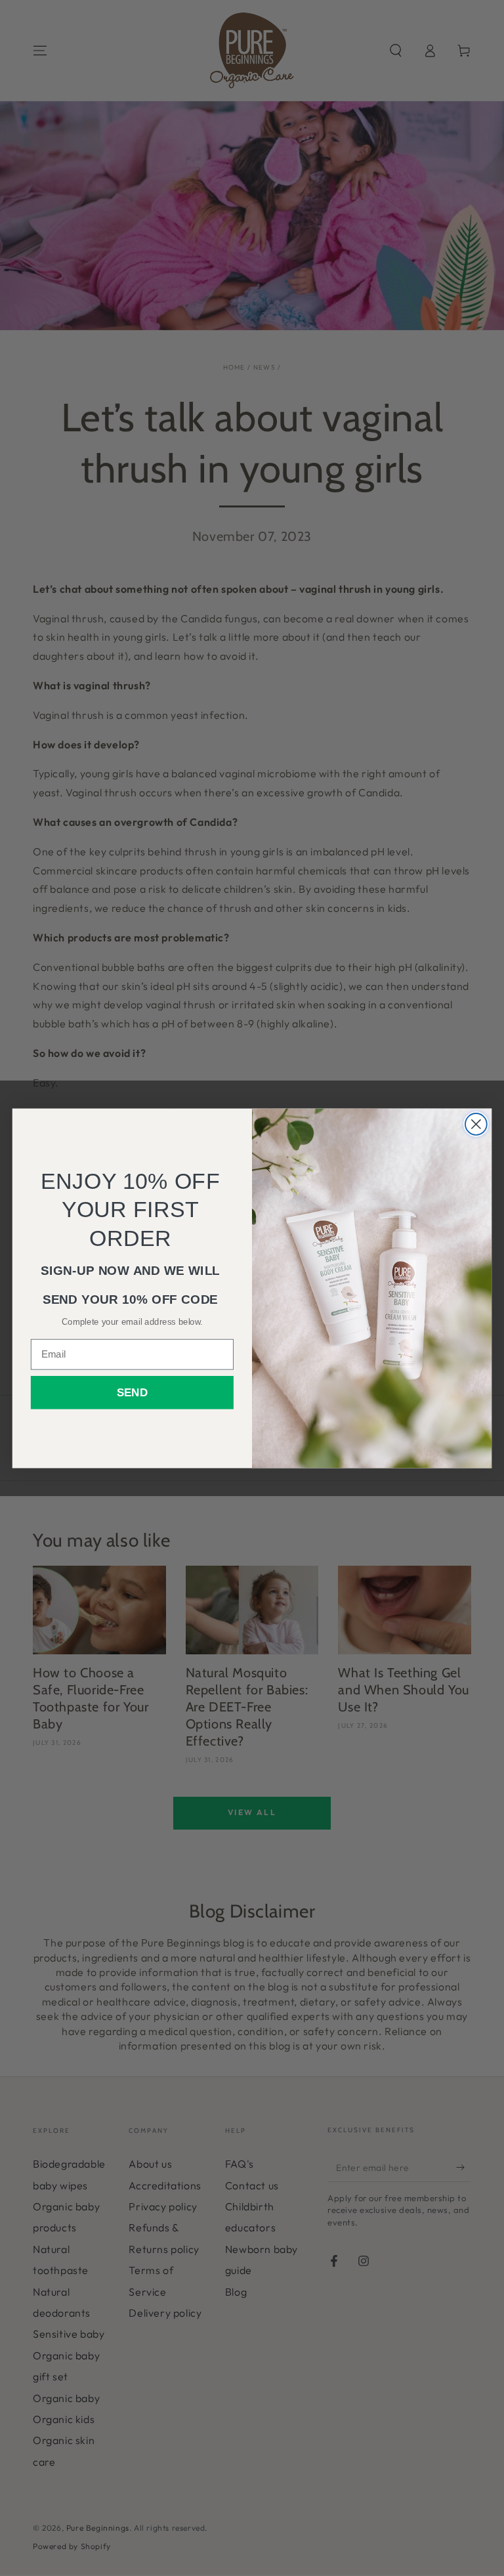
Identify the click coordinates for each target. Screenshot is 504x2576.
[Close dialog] (476, 1124)
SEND (132, 1393)
